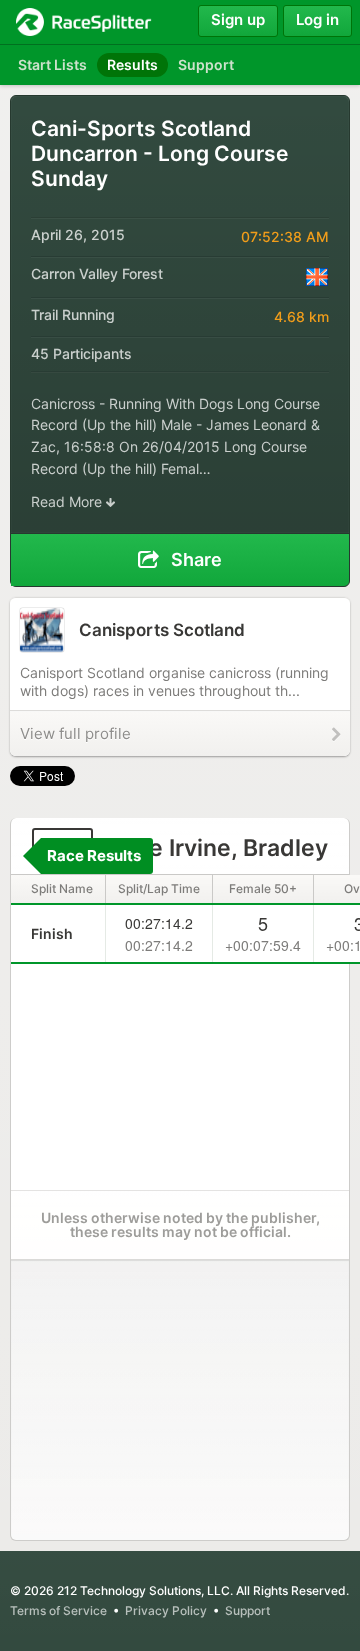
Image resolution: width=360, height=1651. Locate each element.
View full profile (75, 733)
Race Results (94, 855)
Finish (52, 933)
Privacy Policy (166, 1610)
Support (247, 1610)
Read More (68, 501)
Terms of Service (58, 1610)
